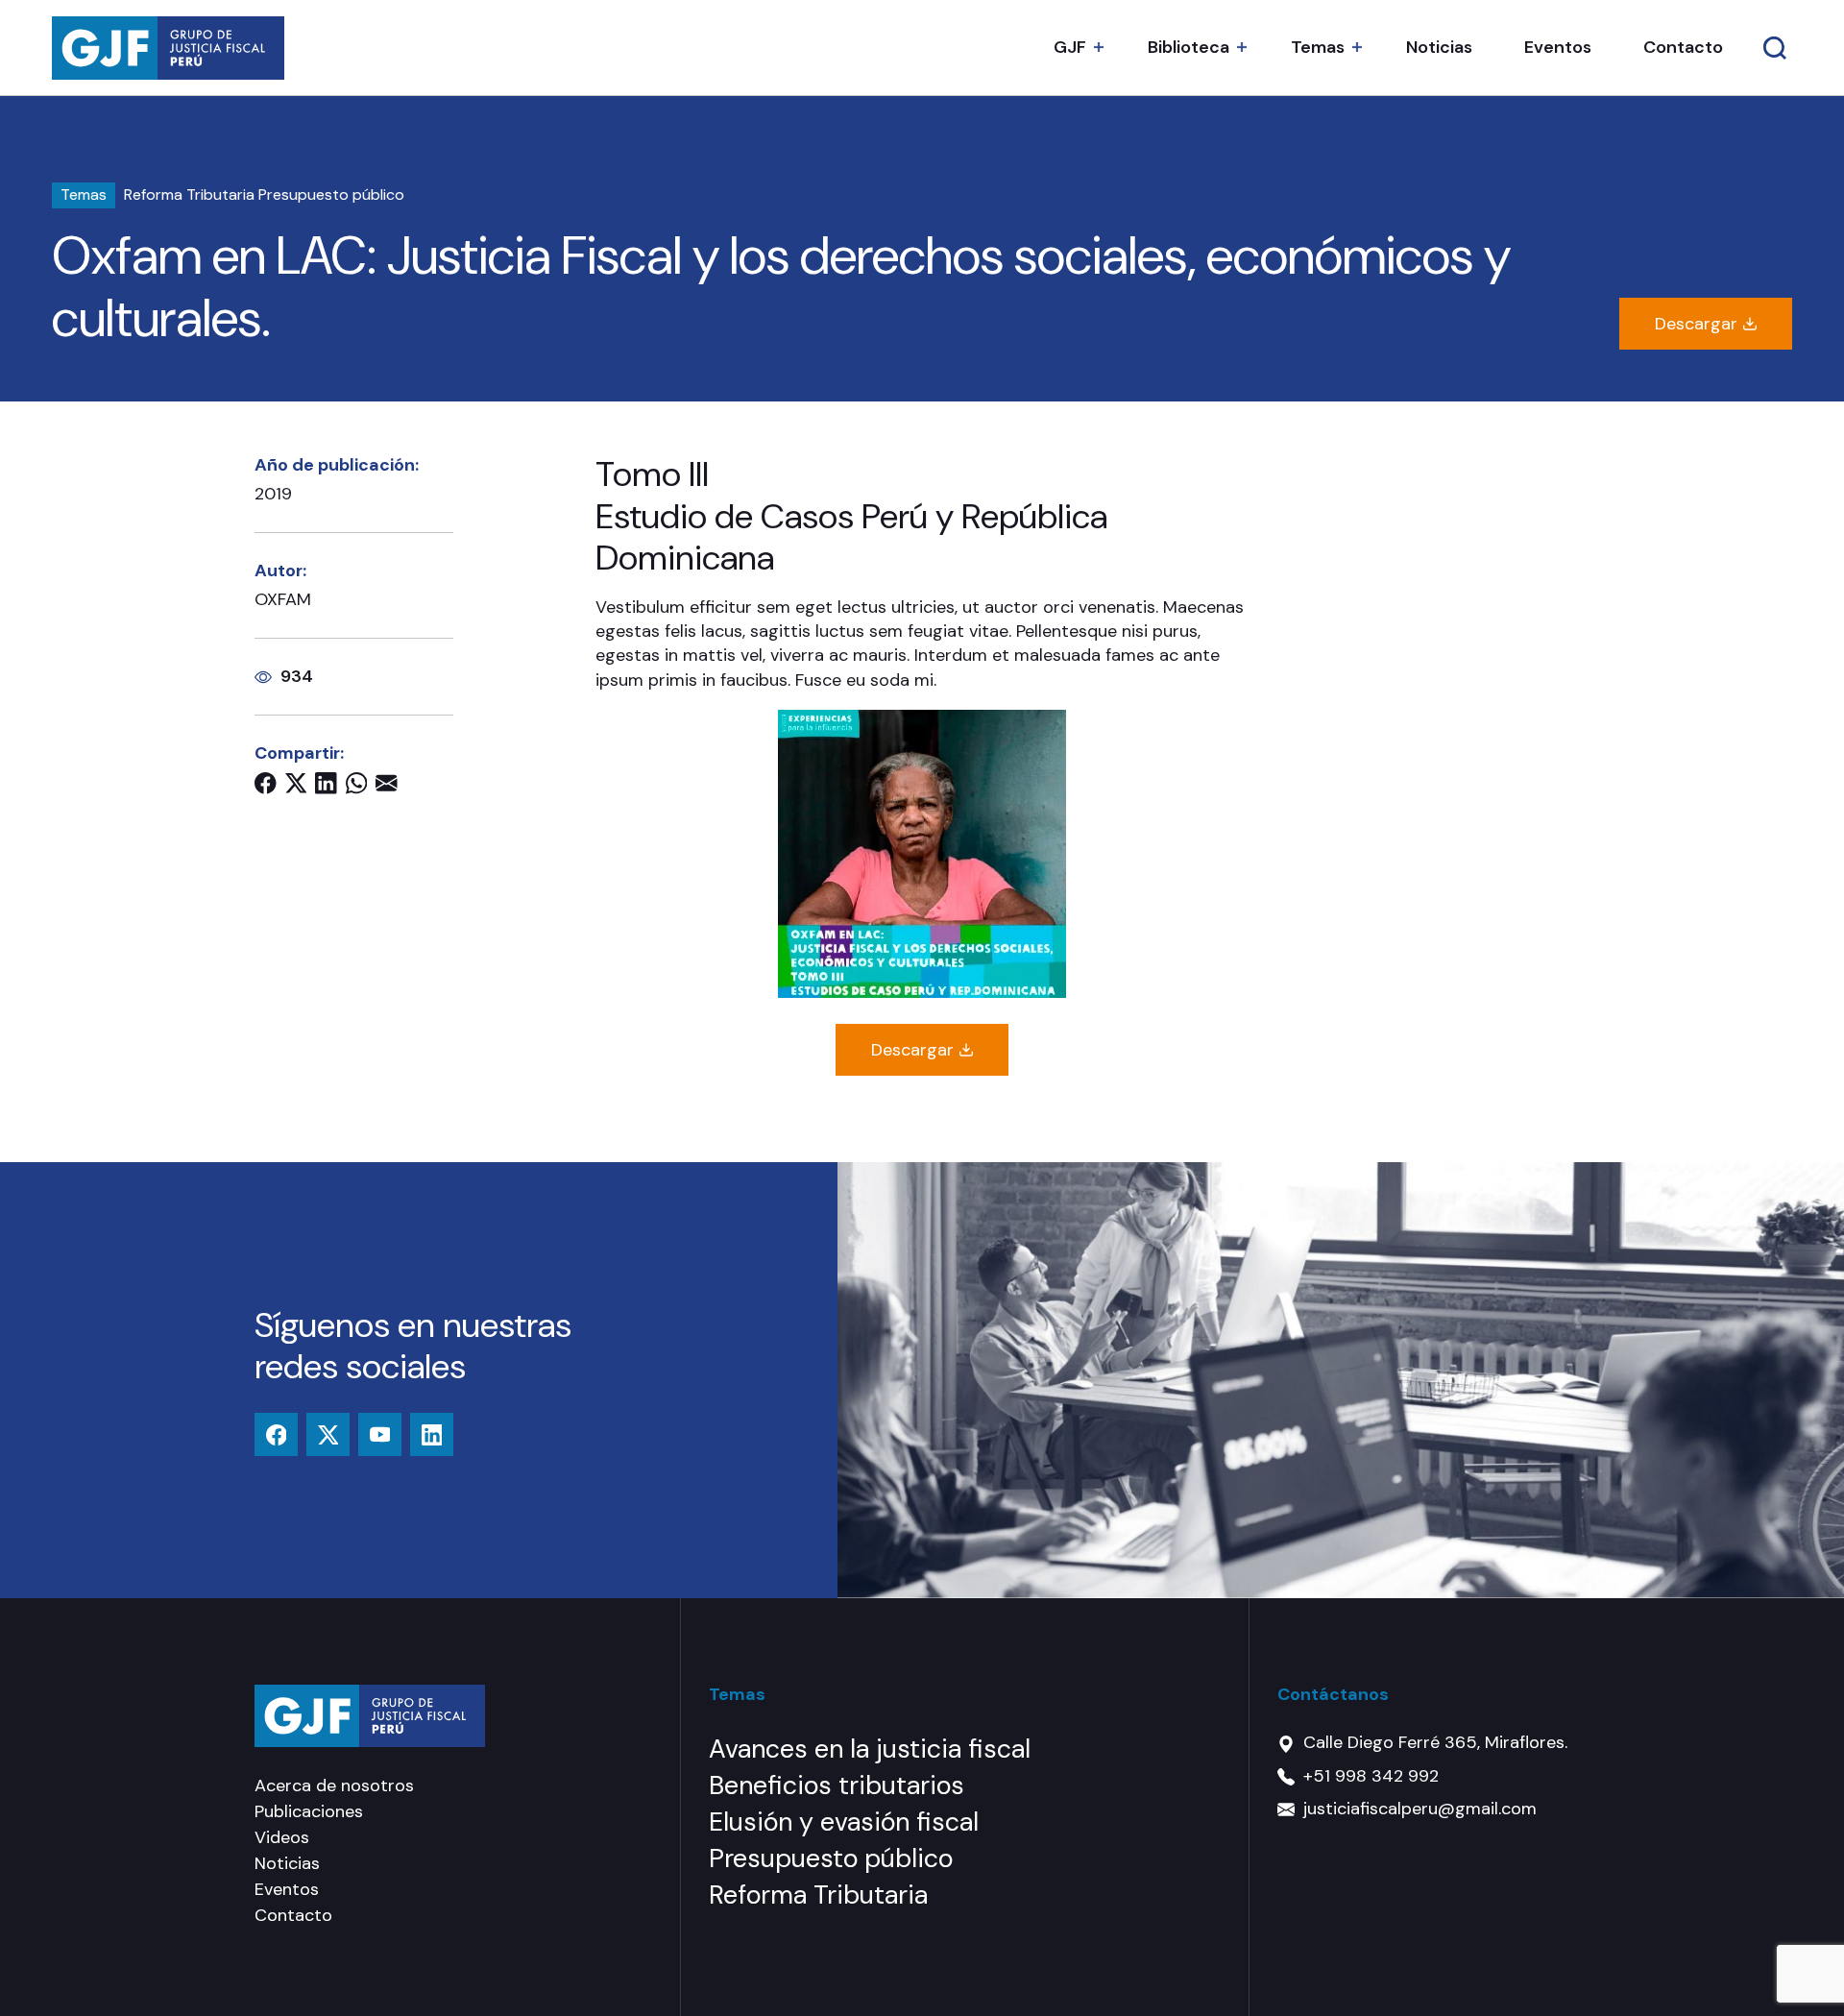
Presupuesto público (331, 194)
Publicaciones (309, 1811)
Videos (282, 1837)
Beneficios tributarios (837, 1785)
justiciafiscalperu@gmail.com (1420, 1809)
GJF (1070, 47)
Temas (1318, 47)
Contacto (1683, 47)
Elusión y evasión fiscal (844, 1822)
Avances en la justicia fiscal (870, 1749)
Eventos (1558, 47)
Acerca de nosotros (334, 1785)
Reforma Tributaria (189, 194)
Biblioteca (1189, 47)
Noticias (1439, 47)
